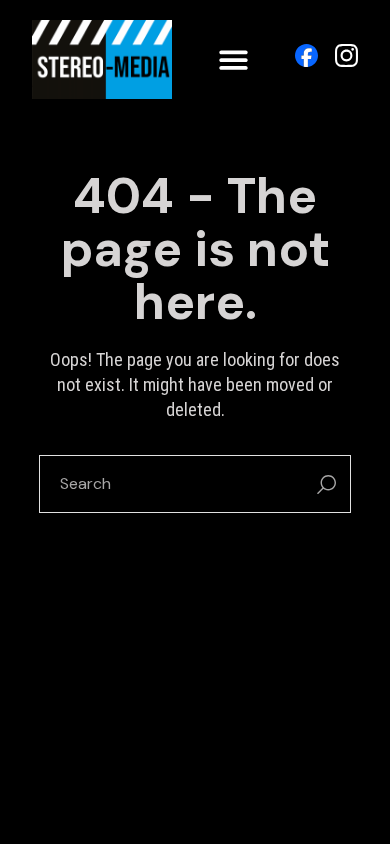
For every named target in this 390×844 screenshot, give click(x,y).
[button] (233, 59)
